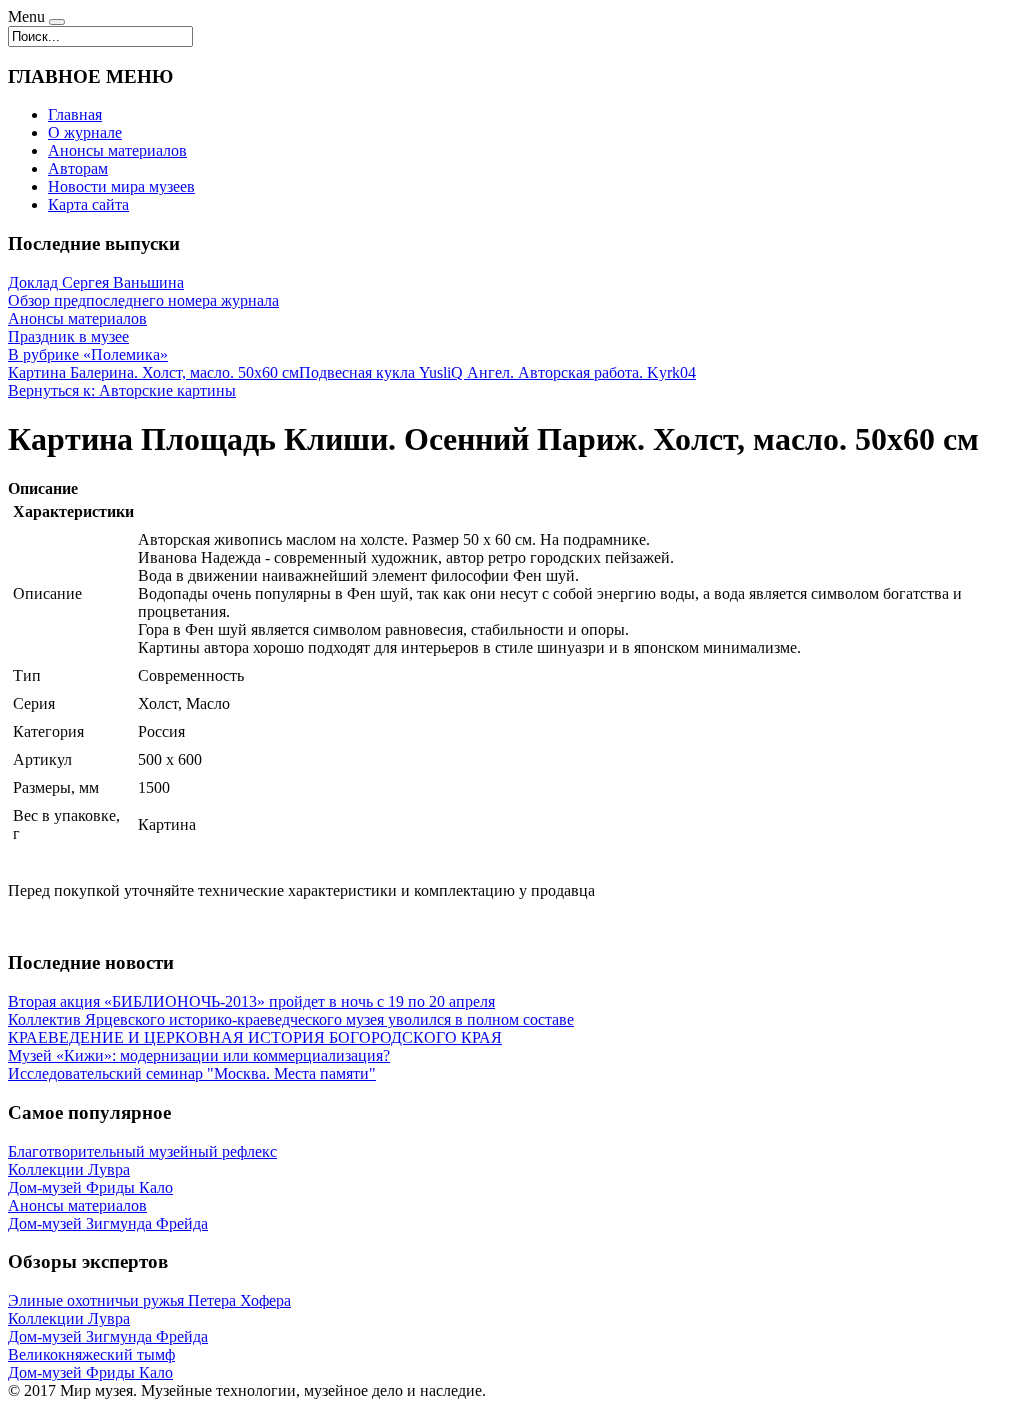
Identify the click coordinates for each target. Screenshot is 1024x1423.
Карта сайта (88, 204)
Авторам (78, 168)
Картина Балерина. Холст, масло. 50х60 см (153, 372)
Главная (75, 114)
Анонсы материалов (117, 150)
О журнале (85, 132)
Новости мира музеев (121, 186)
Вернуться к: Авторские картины (122, 390)
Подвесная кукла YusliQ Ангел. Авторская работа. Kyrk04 (497, 372)
